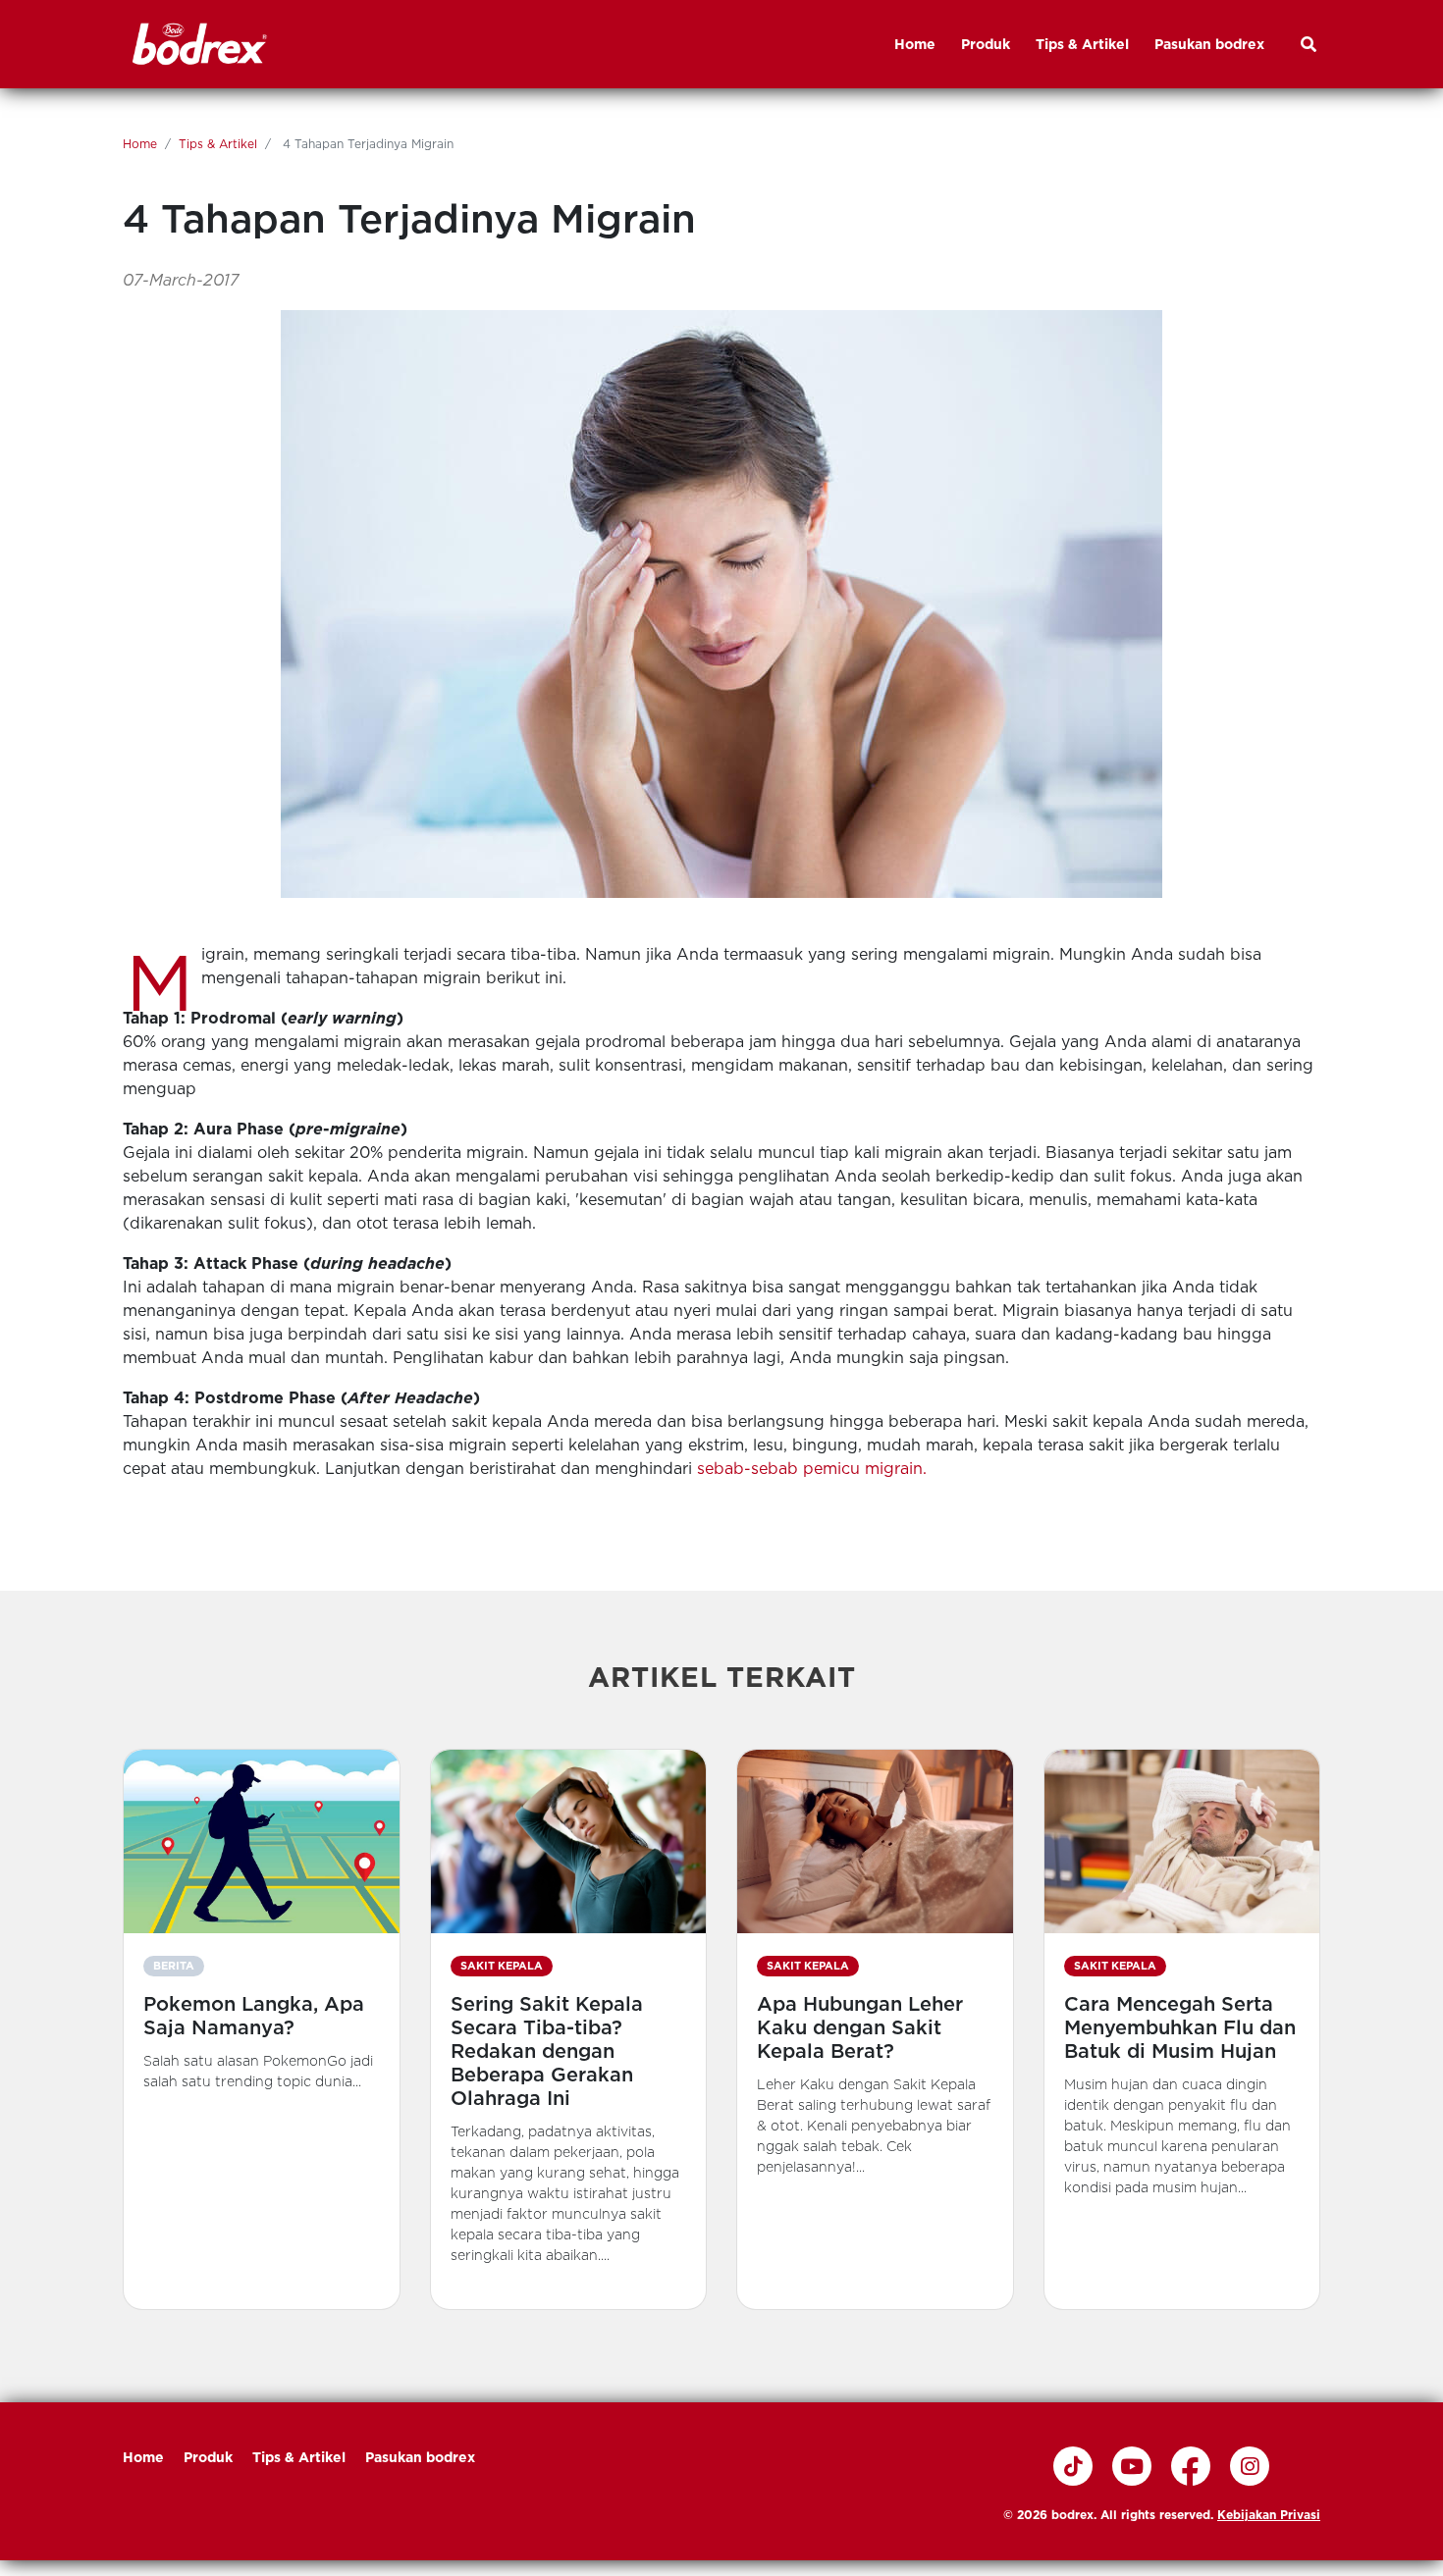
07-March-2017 (181, 280)
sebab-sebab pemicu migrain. (812, 1469)
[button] (262, 2029)
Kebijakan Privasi (1269, 2515)
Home (140, 144)
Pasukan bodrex (420, 2457)
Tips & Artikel (218, 144)
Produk (208, 2457)
